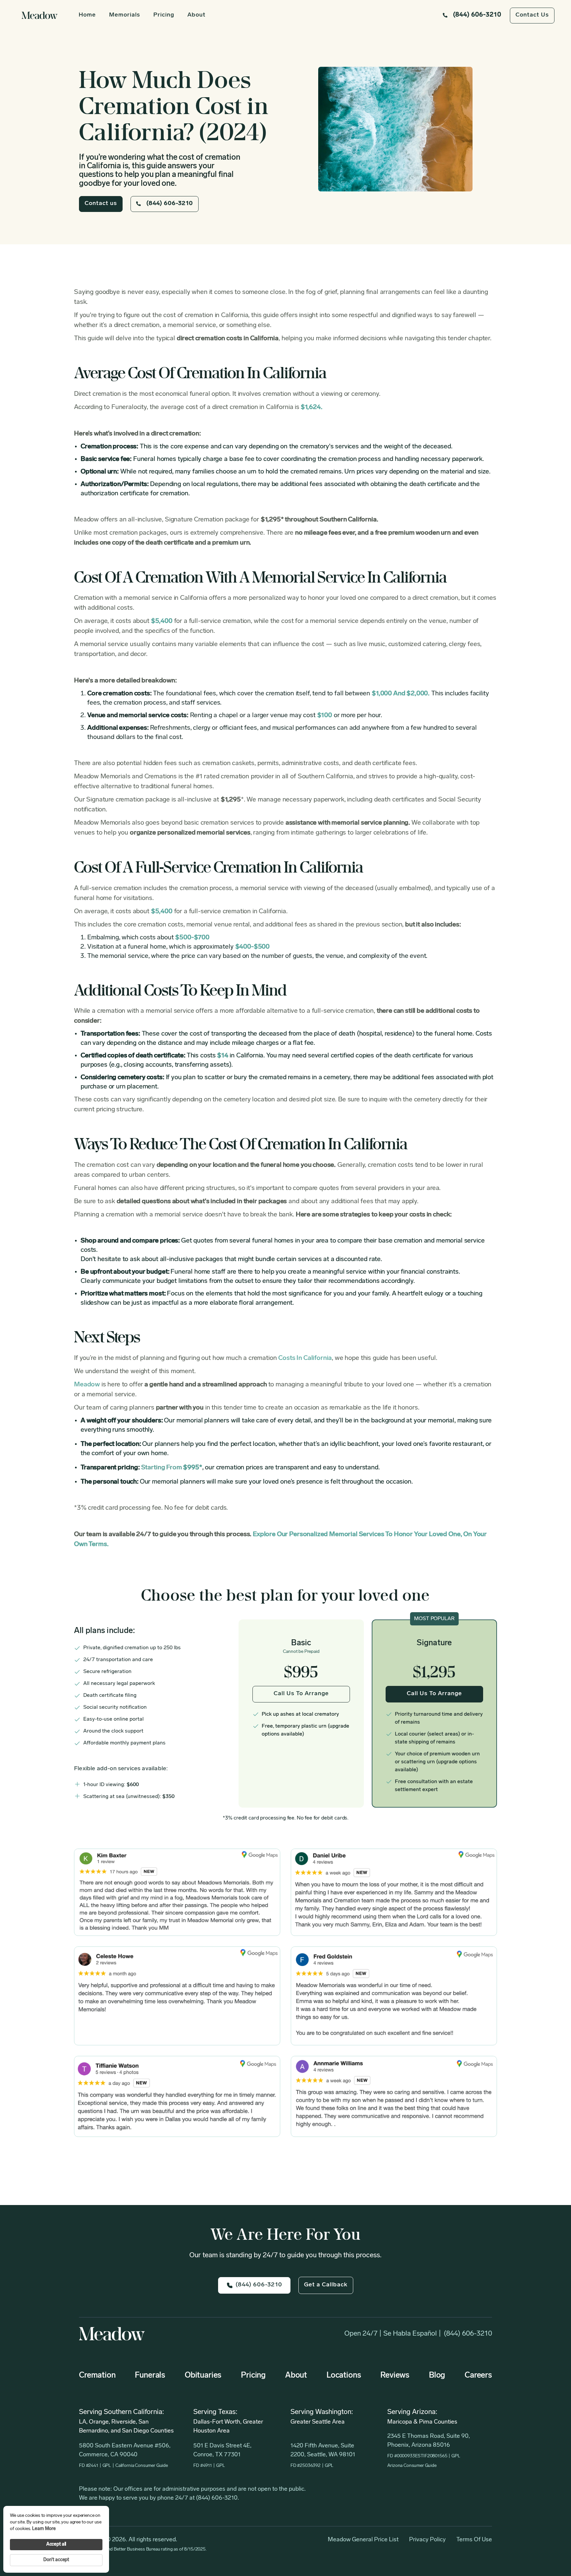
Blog (437, 2376)
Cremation (97, 2376)
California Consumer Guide (142, 2466)
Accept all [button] (56, 2544)
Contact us (101, 204)
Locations (344, 2376)
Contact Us (532, 15)
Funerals (150, 2376)
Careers (478, 2376)
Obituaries (203, 2376)
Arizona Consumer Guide (412, 2466)
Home (87, 15)
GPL (107, 2466)
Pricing (164, 15)
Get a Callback (326, 2285)
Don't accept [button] (56, 2560)
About (196, 15)
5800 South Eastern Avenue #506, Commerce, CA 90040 (125, 2451)
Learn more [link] (44, 2529)
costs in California (305, 1358)
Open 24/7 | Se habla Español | (393, 2334)
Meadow (87, 1385)
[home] (40, 15)
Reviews (395, 2376)
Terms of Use (474, 2540)
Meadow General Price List (363, 2540)
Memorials (125, 15)
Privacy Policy (427, 2540)
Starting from (172, 1468)
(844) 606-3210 (468, 2334)
